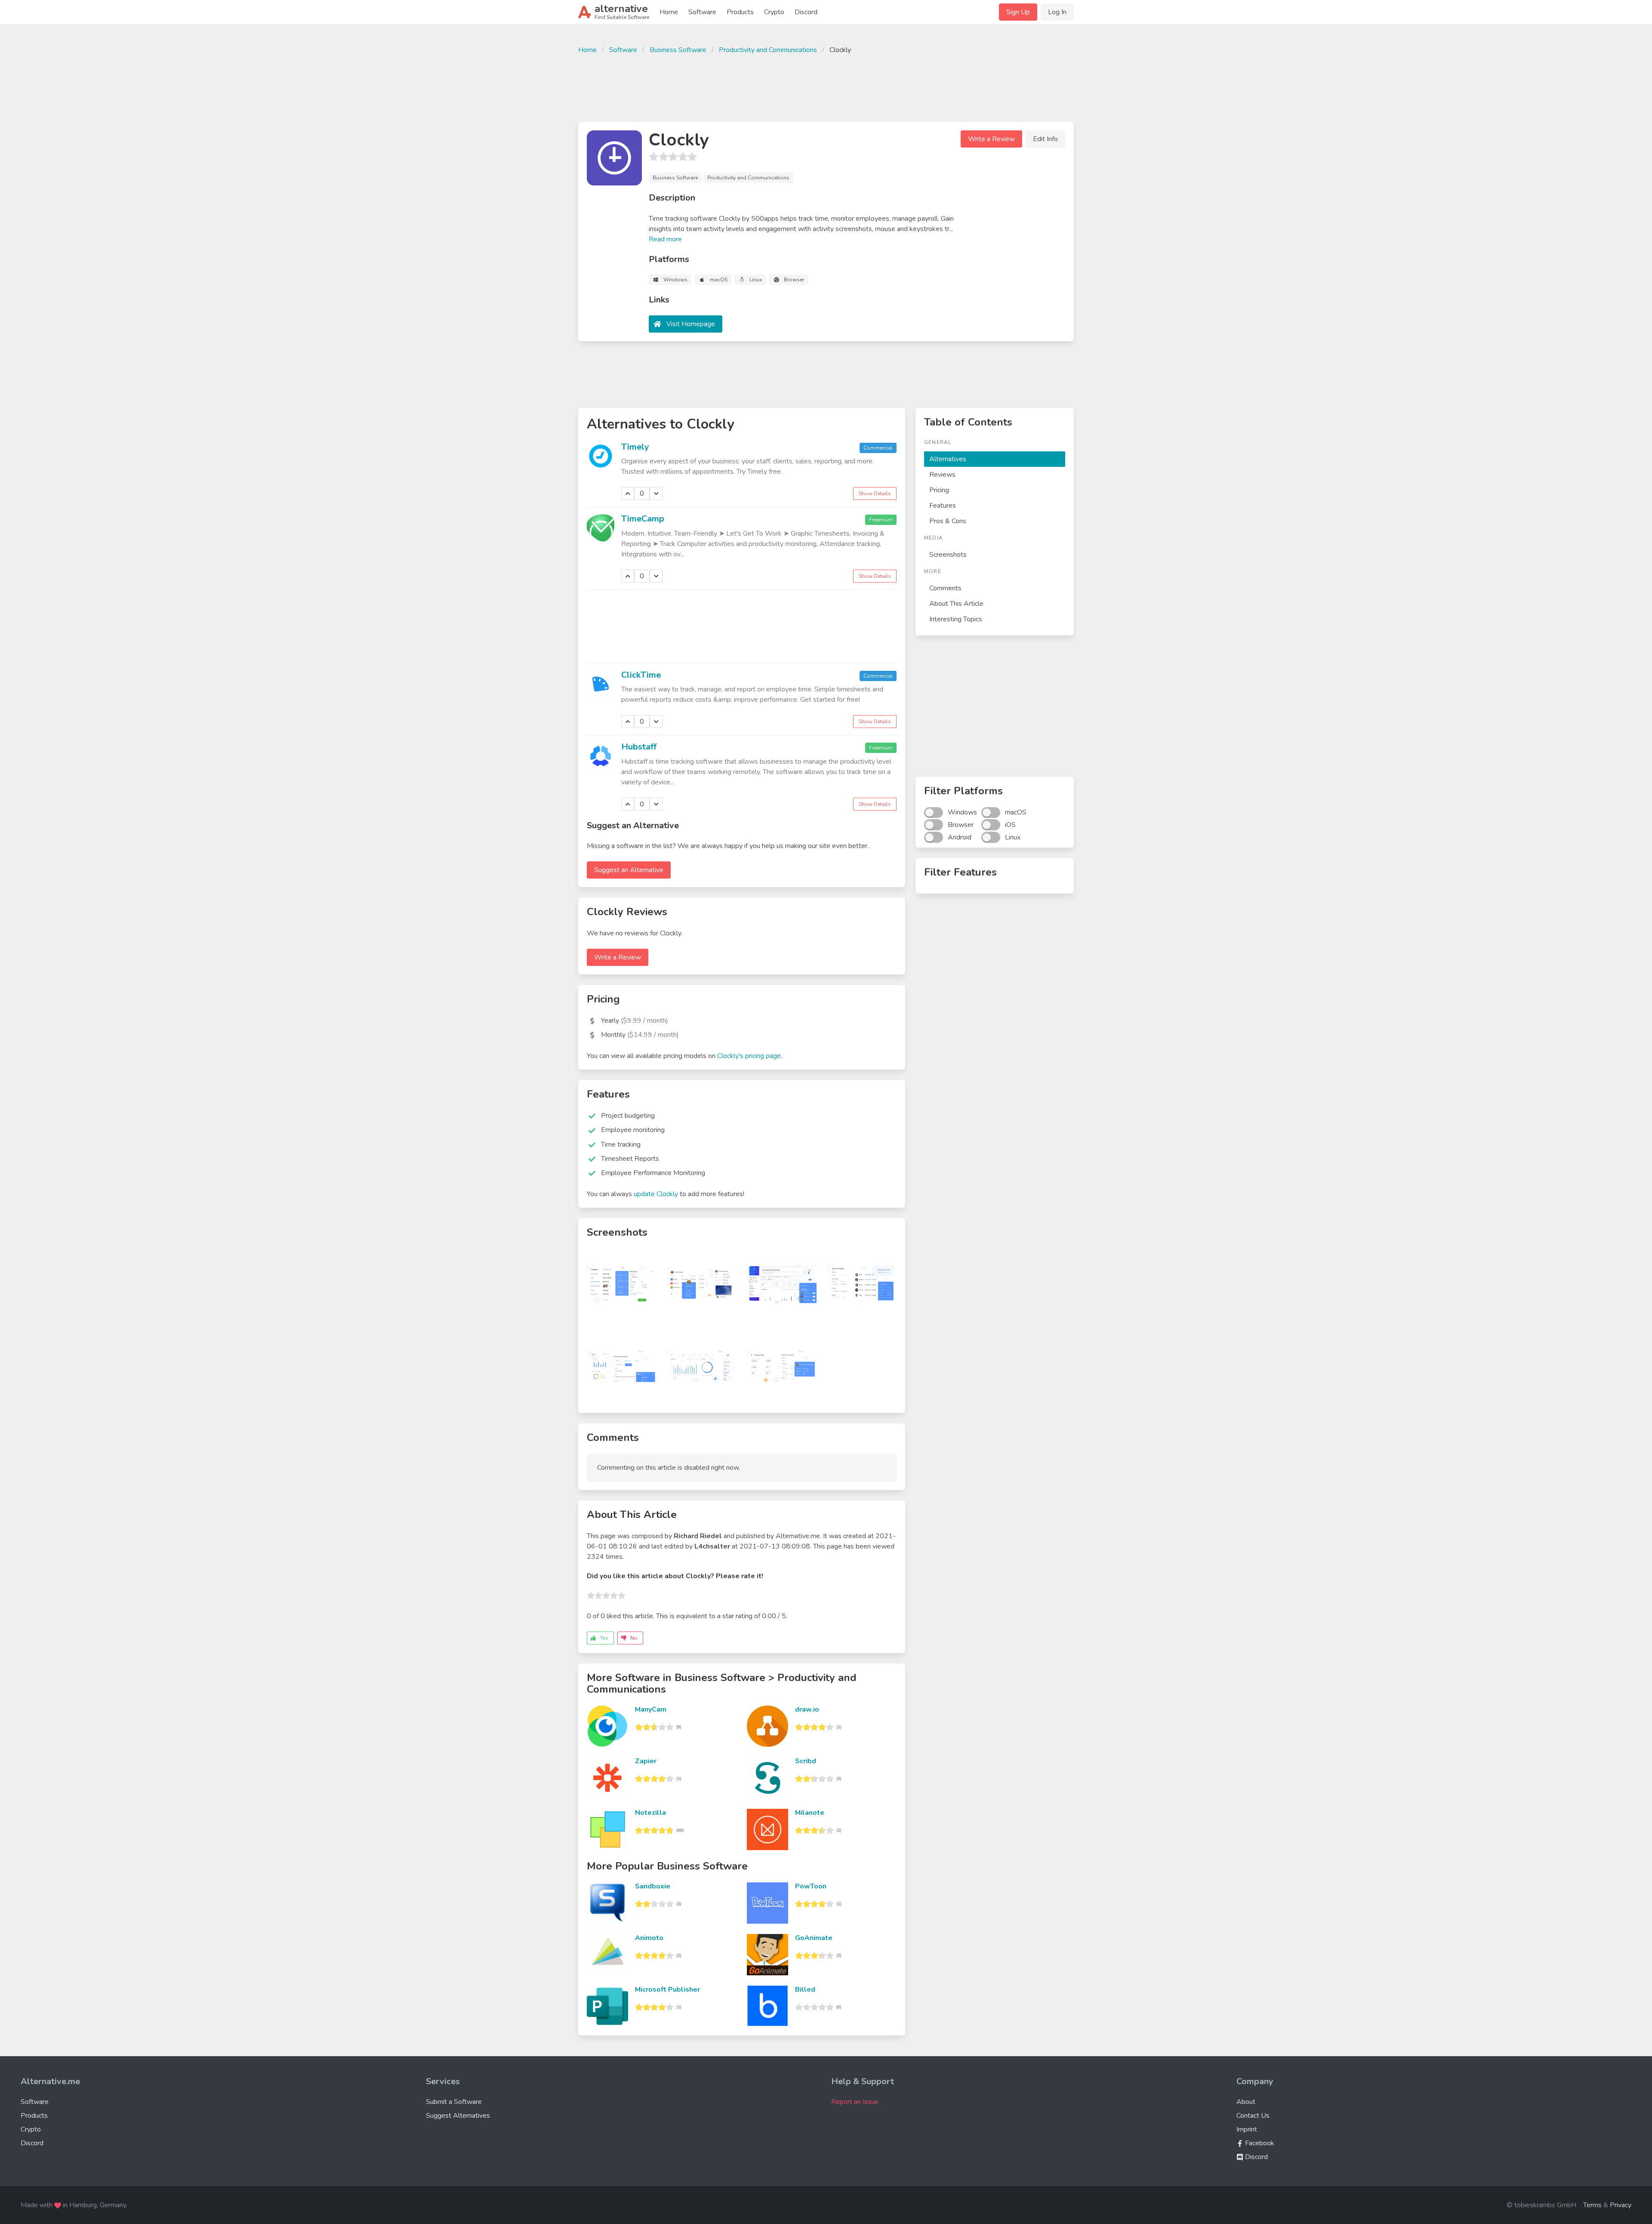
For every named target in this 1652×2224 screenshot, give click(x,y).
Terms (1592, 2205)
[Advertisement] (826, 87)
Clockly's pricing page (749, 1056)
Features (943, 506)
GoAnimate (814, 1938)
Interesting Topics (956, 619)
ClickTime (641, 675)
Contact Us (1253, 2116)
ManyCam (651, 1709)
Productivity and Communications (768, 50)
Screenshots (948, 555)
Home (669, 12)
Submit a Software (454, 2102)
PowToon (811, 1886)
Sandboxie (653, 1886)
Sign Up (1018, 12)
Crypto (774, 12)
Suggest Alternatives (458, 2116)
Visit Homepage (691, 324)
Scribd (806, 1761)
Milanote (810, 1813)
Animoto (649, 1938)
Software (702, 12)
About (1246, 2102)
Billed (805, 1990)
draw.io (807, 1709)
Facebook (1259, 2143)
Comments (945, 588)
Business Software (678, 50)
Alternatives (948, 459)
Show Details (875, 494)
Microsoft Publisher (667, 1990)
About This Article (956, 604)
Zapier (646, 1761)
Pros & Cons (948, 521)
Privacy (1621, 2205)
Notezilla (650, 1813)
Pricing (939, 490)
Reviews (942, 475)
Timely (635, 447)
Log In (1057, 12)
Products (740, 12)
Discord (806, 12)
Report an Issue (855, 2102)
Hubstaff (639, 747)
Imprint (1247, 2129)
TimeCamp (643, 519)
